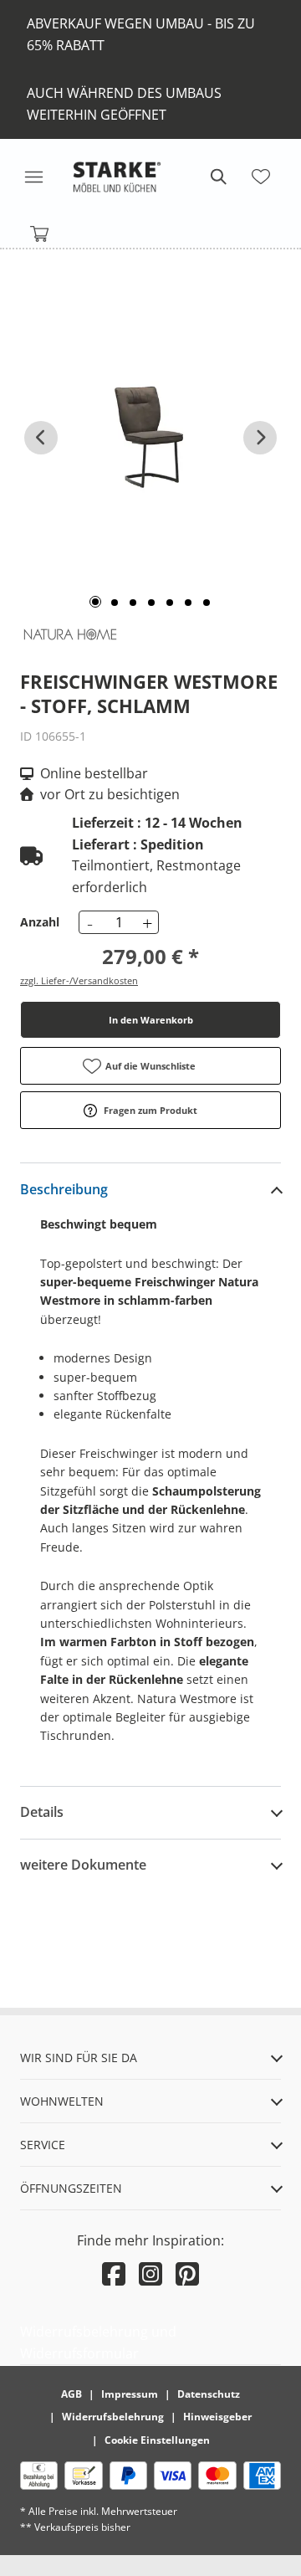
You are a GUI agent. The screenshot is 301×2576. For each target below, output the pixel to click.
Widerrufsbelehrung (113, 2417)
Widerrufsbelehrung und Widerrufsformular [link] (98, 2343)
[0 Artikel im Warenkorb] (40, 234)
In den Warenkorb (151, 1020)
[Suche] (217, 177)
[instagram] (150, 2273)
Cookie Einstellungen (157, 2440)
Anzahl (40, 922)
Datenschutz (209, 2394)
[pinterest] (187, 2273)
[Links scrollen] (41, 438)
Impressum (130, 2394)
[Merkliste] (261, 177)
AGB (71, 2394)
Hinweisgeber (217, 2417)
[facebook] (114, 2273)
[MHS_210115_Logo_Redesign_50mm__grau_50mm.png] (117, 177)
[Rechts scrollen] (260, 438)
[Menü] (33, 177)
